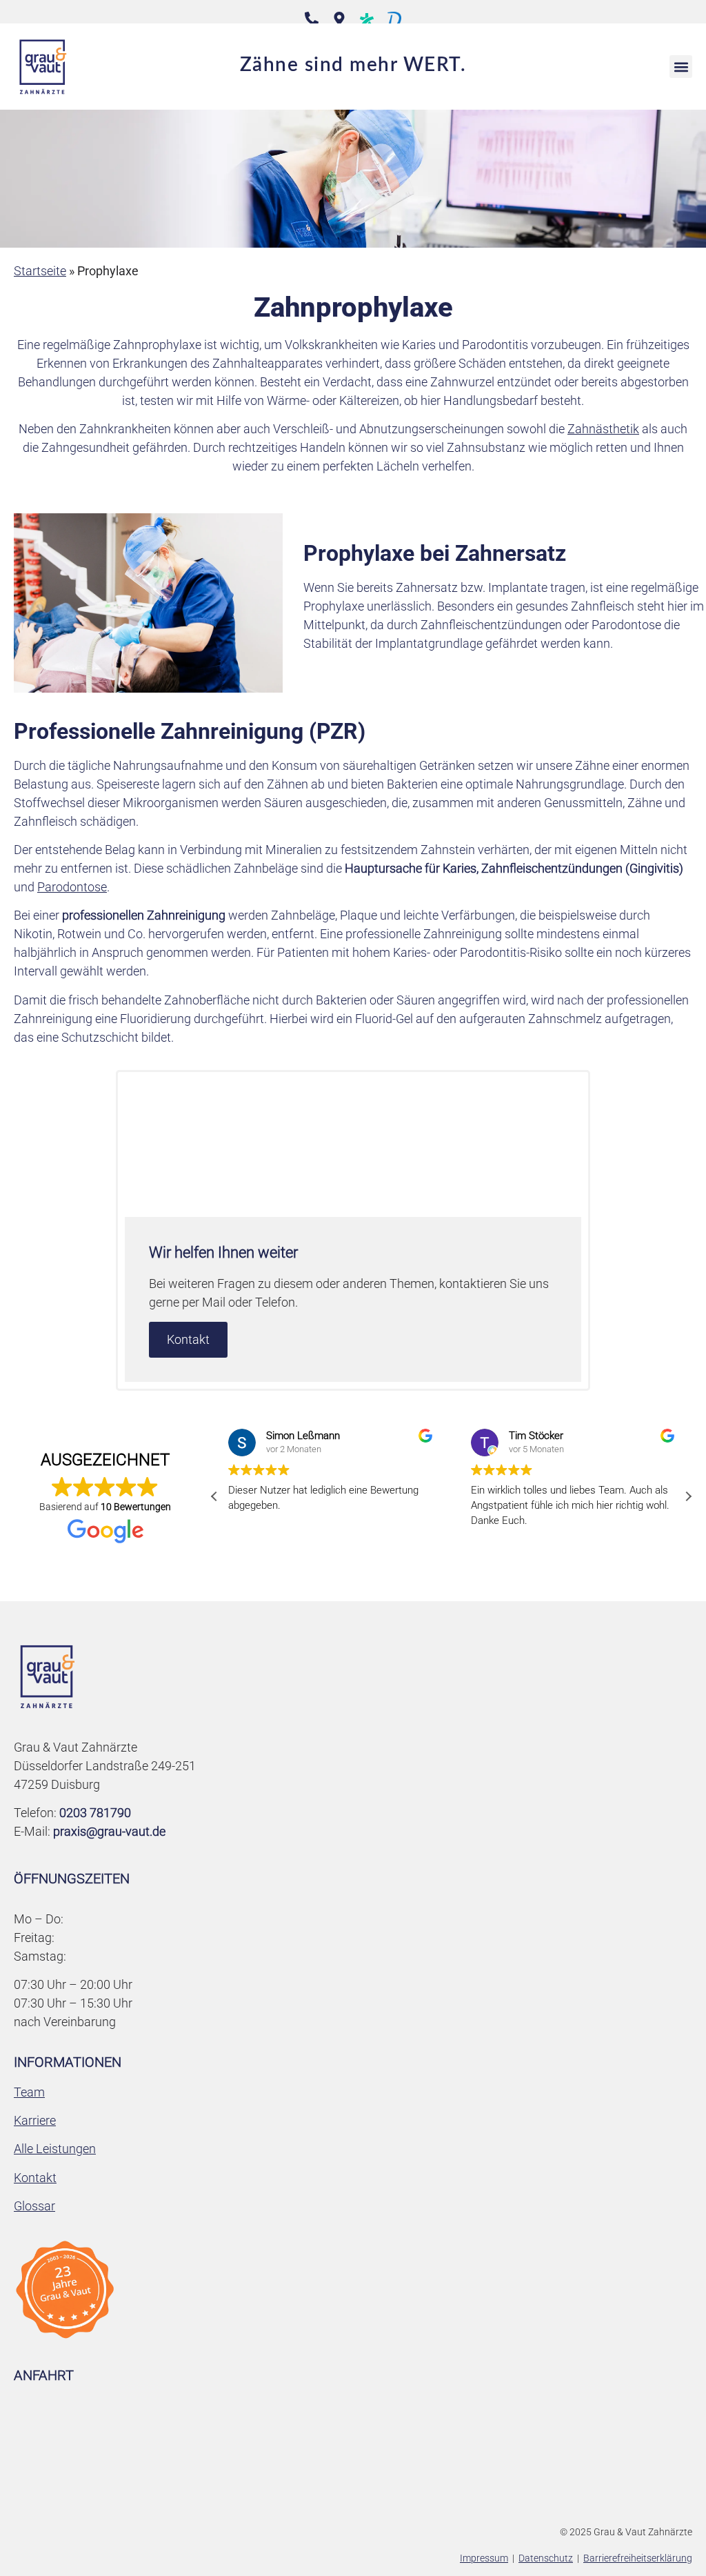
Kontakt (188, 1339)
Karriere (35, 2120)
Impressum (484, 2558)
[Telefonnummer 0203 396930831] (312, 19)
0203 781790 (95, 1813)
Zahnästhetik (603, 429)
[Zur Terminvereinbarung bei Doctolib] (394, 20)
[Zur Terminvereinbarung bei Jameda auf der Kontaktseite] (367, 19)
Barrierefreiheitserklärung (638, 2558)
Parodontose (72, 887)
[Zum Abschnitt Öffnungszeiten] (339, 19)
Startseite (40, 271)
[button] (681, 67)
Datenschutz (546, 2558)
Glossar (34, 2206)
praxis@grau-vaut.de (109, 1831)
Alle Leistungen (55, 2149)
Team (29, 2092)
